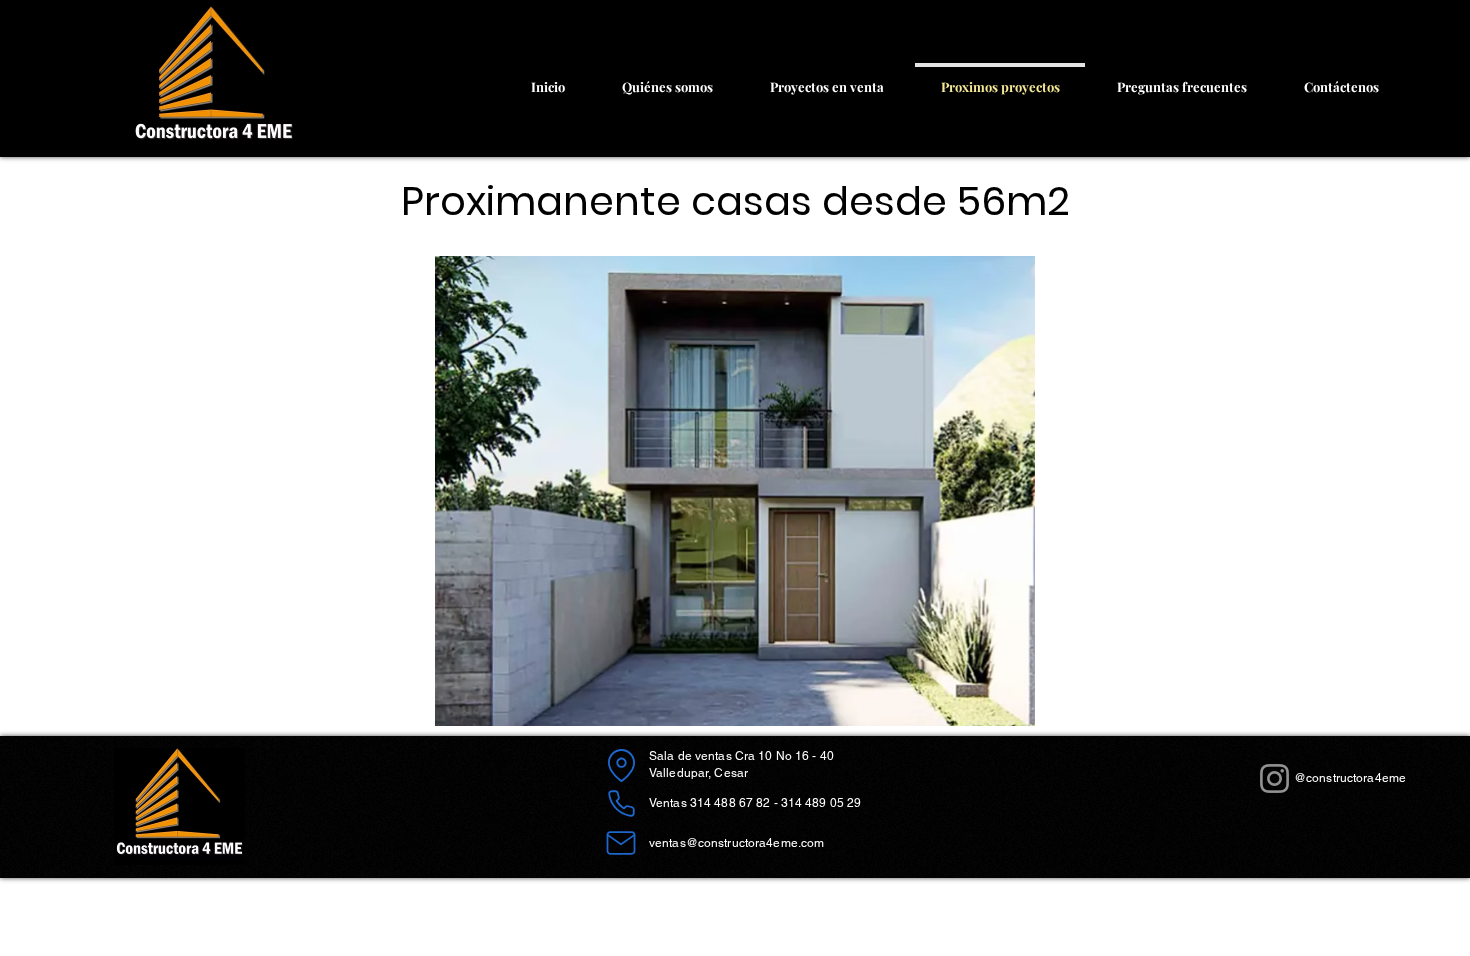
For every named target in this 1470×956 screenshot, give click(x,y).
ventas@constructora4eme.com (736, 843)
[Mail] (621, 843)
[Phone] (621, 803)
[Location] (621, 765)
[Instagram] (1274, 778)
